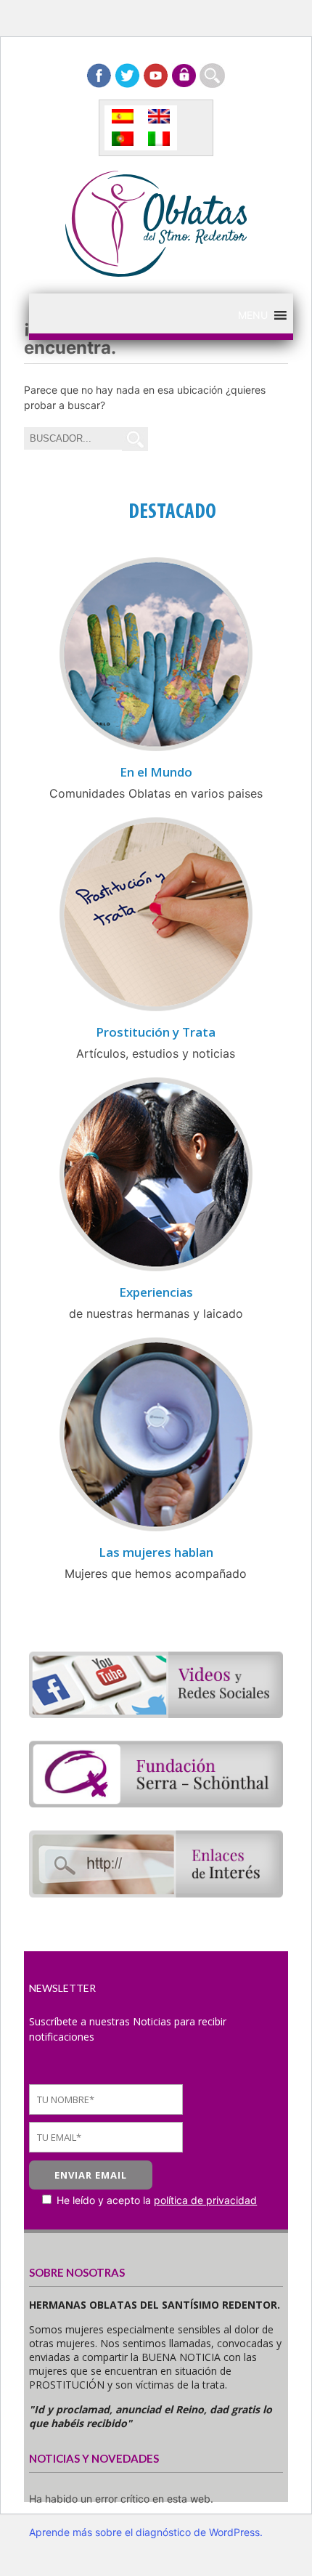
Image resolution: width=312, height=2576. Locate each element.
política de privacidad (205, 2200)
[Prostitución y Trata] (156, 1009)
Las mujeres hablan (156, 1552)
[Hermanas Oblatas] (156, 272)
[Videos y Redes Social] (156, 1714)
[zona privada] (184, 76)
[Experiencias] (156, 1269)
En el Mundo (156, 772)
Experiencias (156, 1292)
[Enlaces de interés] (156, 1893)
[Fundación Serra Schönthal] (156, 1803)
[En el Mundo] (156, 749)
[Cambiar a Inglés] (159, 117)
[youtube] (156, 76)
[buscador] (212, 76)
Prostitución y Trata (156, 1032)
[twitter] (127, 76)
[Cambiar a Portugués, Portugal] (123, 139)
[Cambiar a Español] (123, 117)
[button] (253, 315)
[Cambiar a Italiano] (159, 139)
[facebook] (99, 76)
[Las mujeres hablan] (156, 1529)
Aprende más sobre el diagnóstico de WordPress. (146, 2532)
